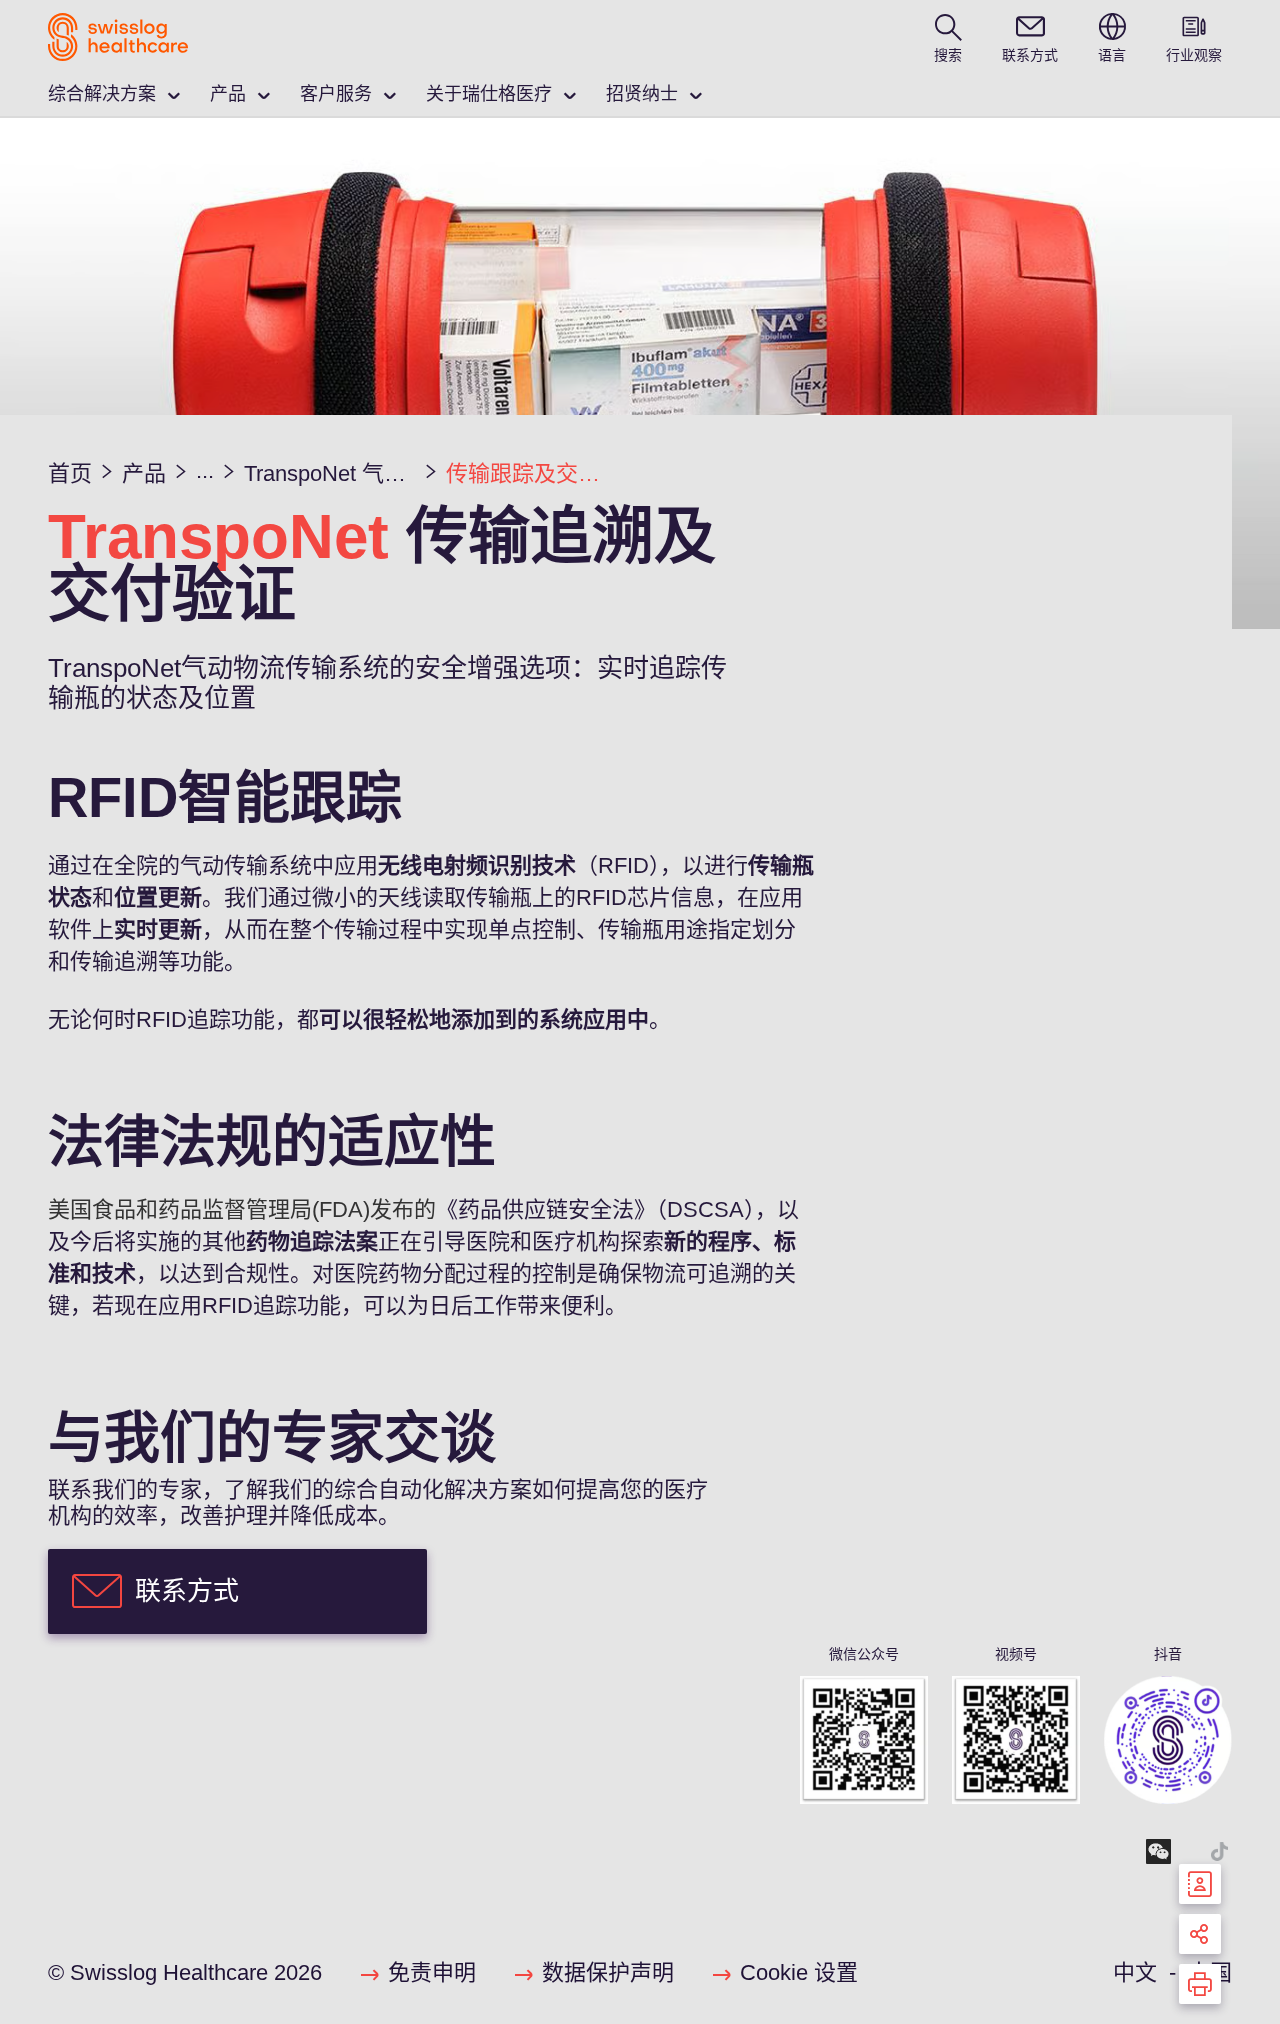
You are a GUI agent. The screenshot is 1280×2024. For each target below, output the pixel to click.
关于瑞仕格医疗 (489, 94)
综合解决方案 (102, 94)
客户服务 (336, 94)
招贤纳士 (642, 94)
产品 (228, 94)
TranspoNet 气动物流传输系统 (330, 473)
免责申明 (432, 1972)
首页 (70, 473)
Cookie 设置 (799, 1972)
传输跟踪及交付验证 (532, 473)
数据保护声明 (608, 1972)
